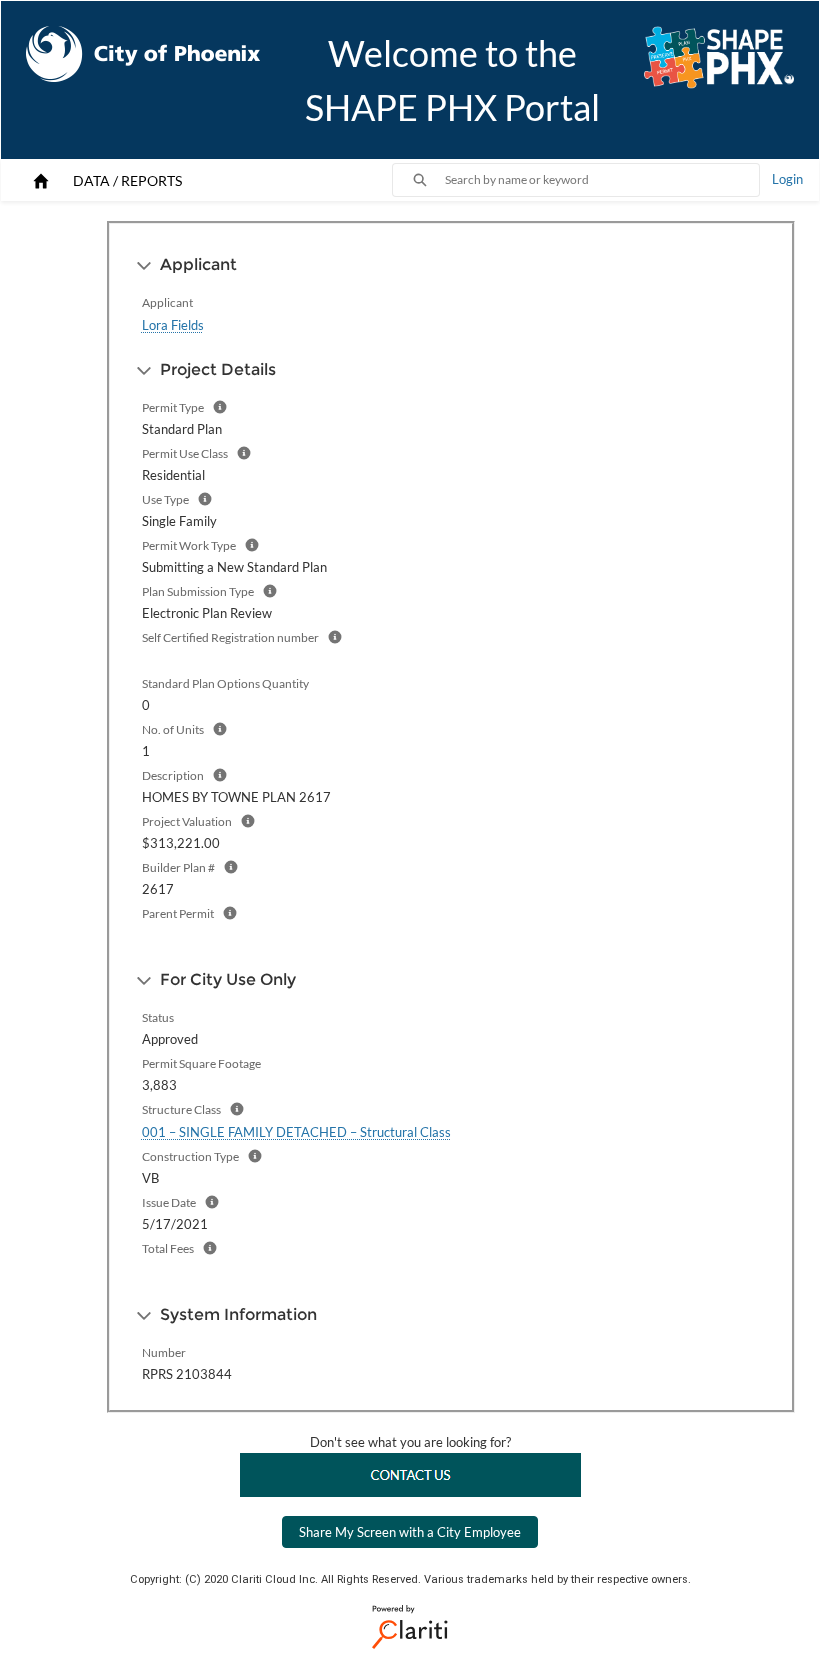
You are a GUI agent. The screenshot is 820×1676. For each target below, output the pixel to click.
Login (787, 179)
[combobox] (602, 180)
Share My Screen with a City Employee (410, 1532)
